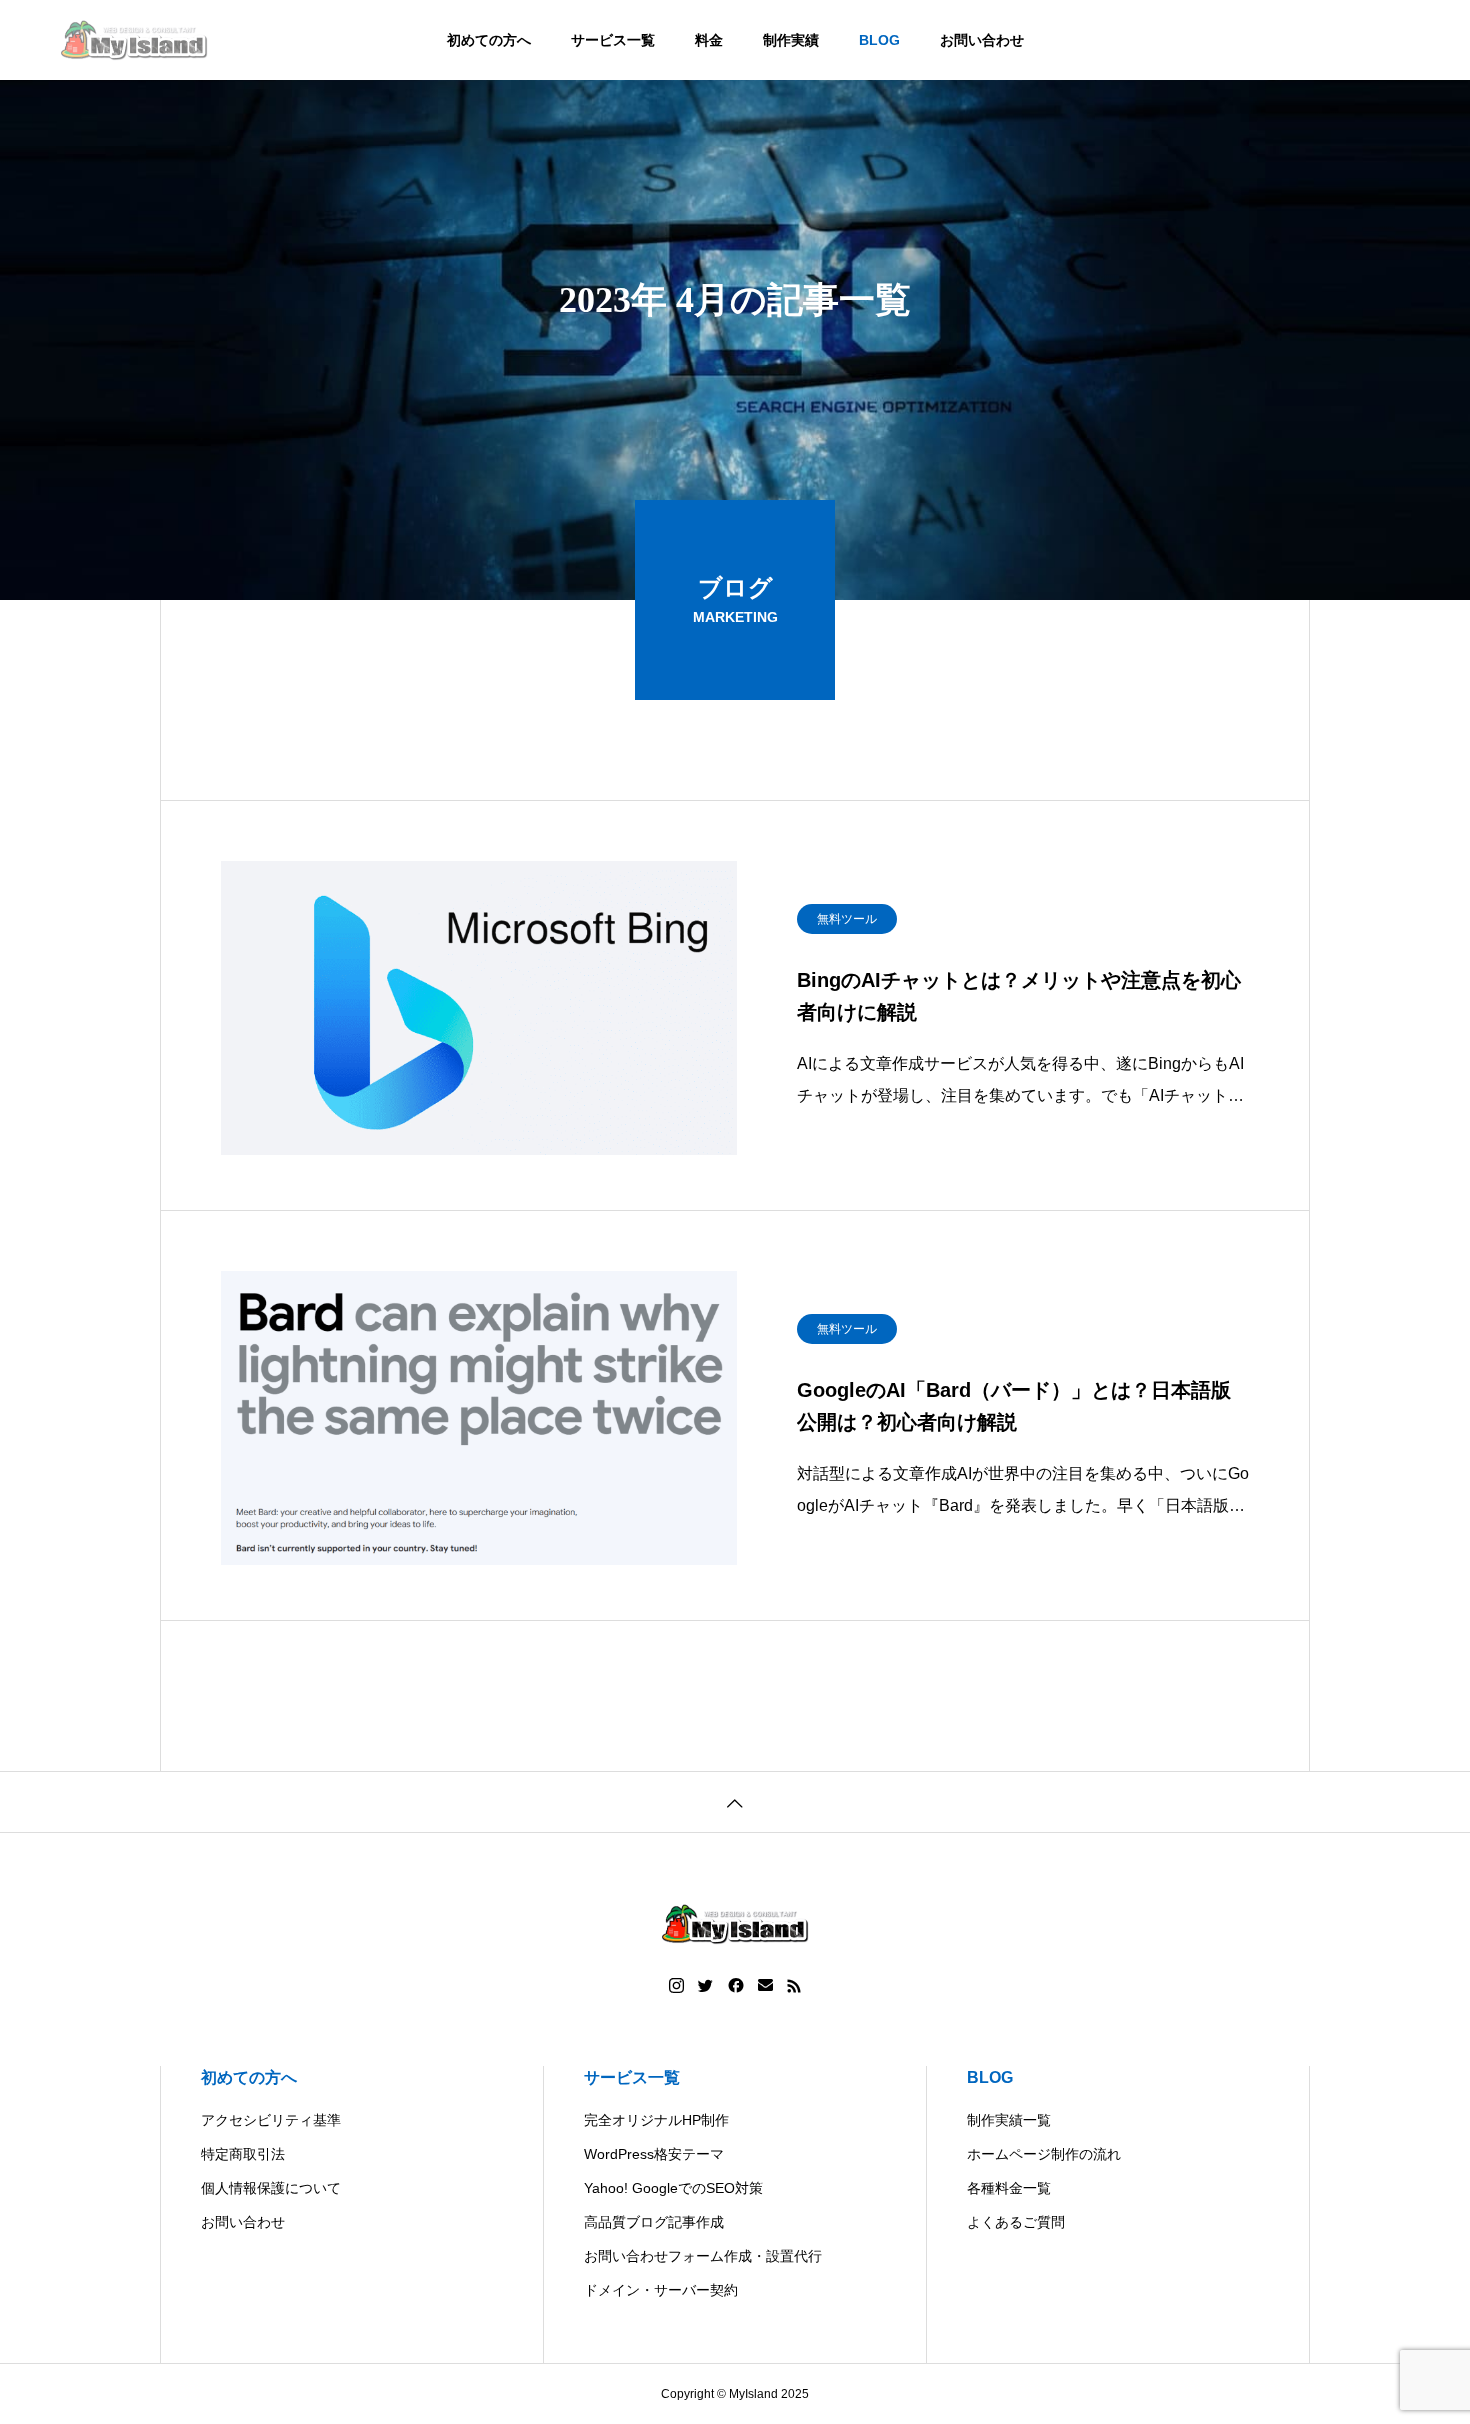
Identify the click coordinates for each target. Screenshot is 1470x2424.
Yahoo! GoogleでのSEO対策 (673, 2188)
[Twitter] (706, 1986)
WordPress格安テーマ (654, 2154)
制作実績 (791, 40)
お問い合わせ (982, 40)
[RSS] (794, 1986)
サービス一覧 (613, 40)
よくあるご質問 (1016, 2222)
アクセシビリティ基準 (271, 2120)
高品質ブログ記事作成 (654, 2222)
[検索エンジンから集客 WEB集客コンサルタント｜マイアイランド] (134, 40)
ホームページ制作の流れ (1044, 2154)
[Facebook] (736, 1986)
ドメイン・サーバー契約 (661, 2290)
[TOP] (735, 1801)
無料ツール (847, 919)
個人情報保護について (271, 2188)
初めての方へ (489, 40)
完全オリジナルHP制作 (656, 2120)
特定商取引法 (243, 2154)
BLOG (879, 40)
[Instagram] (676, 1986)
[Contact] (765, 1986)
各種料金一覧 (1009, 2188)
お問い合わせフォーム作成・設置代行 (703, 2256)
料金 (709, 40)
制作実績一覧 (1009, 2120)
